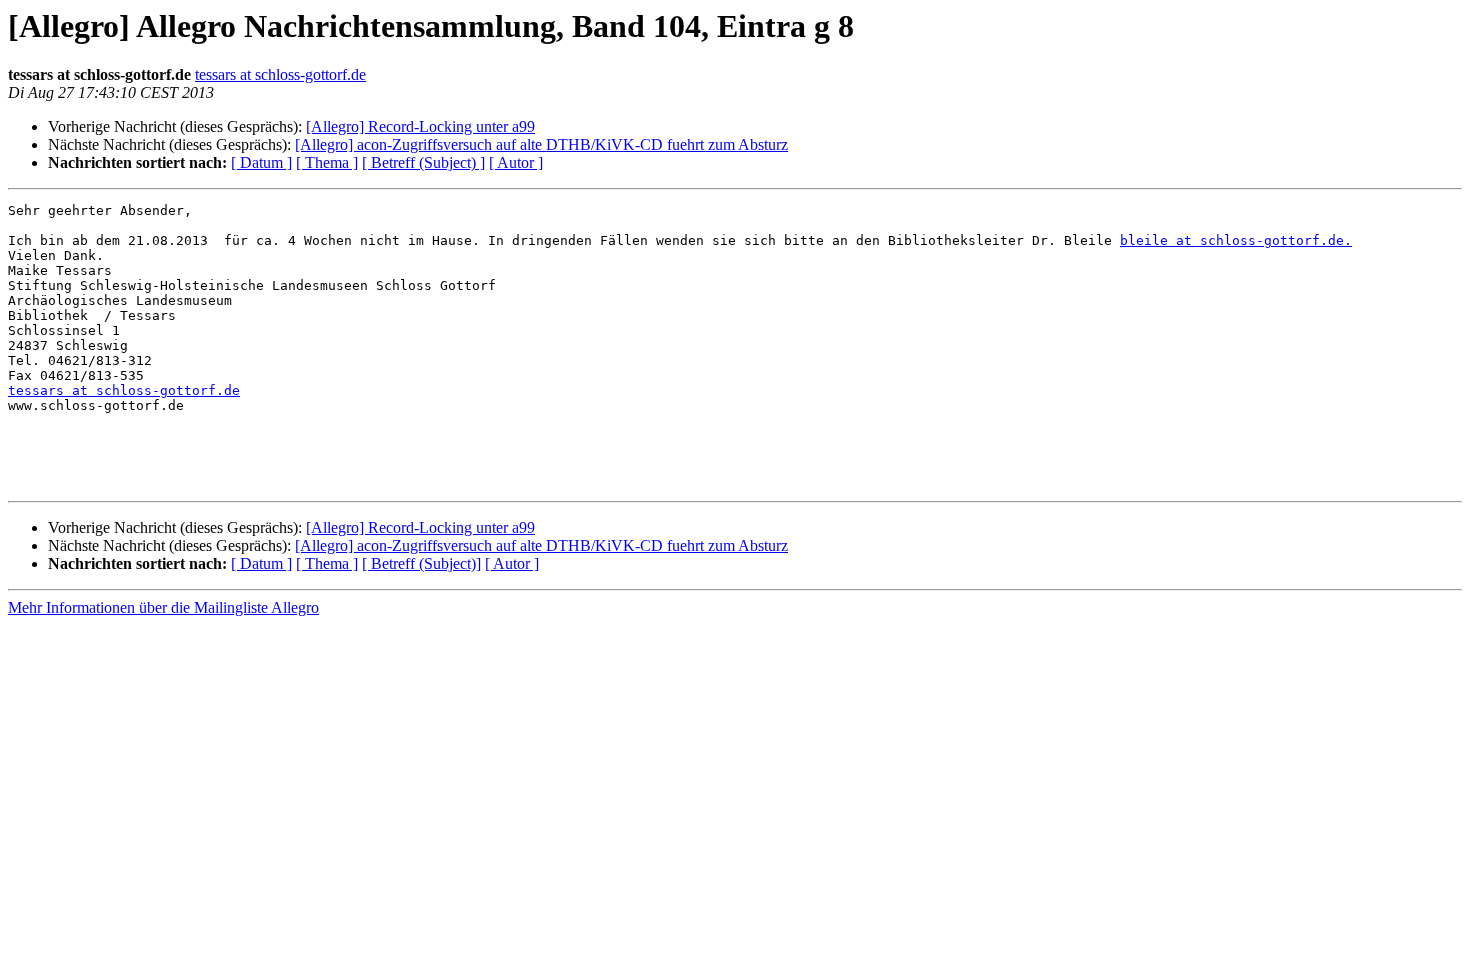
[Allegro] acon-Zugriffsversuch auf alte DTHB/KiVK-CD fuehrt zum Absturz (541, 144)
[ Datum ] (261, 162)
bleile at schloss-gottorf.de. (1236, 240)
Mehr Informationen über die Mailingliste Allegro (163, 607)
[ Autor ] (516, 162)
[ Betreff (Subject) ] (423, 162)
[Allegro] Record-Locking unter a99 (420, 126)
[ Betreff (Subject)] (421, 563)
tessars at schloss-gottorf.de (280, 74)
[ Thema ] (327, 162)
